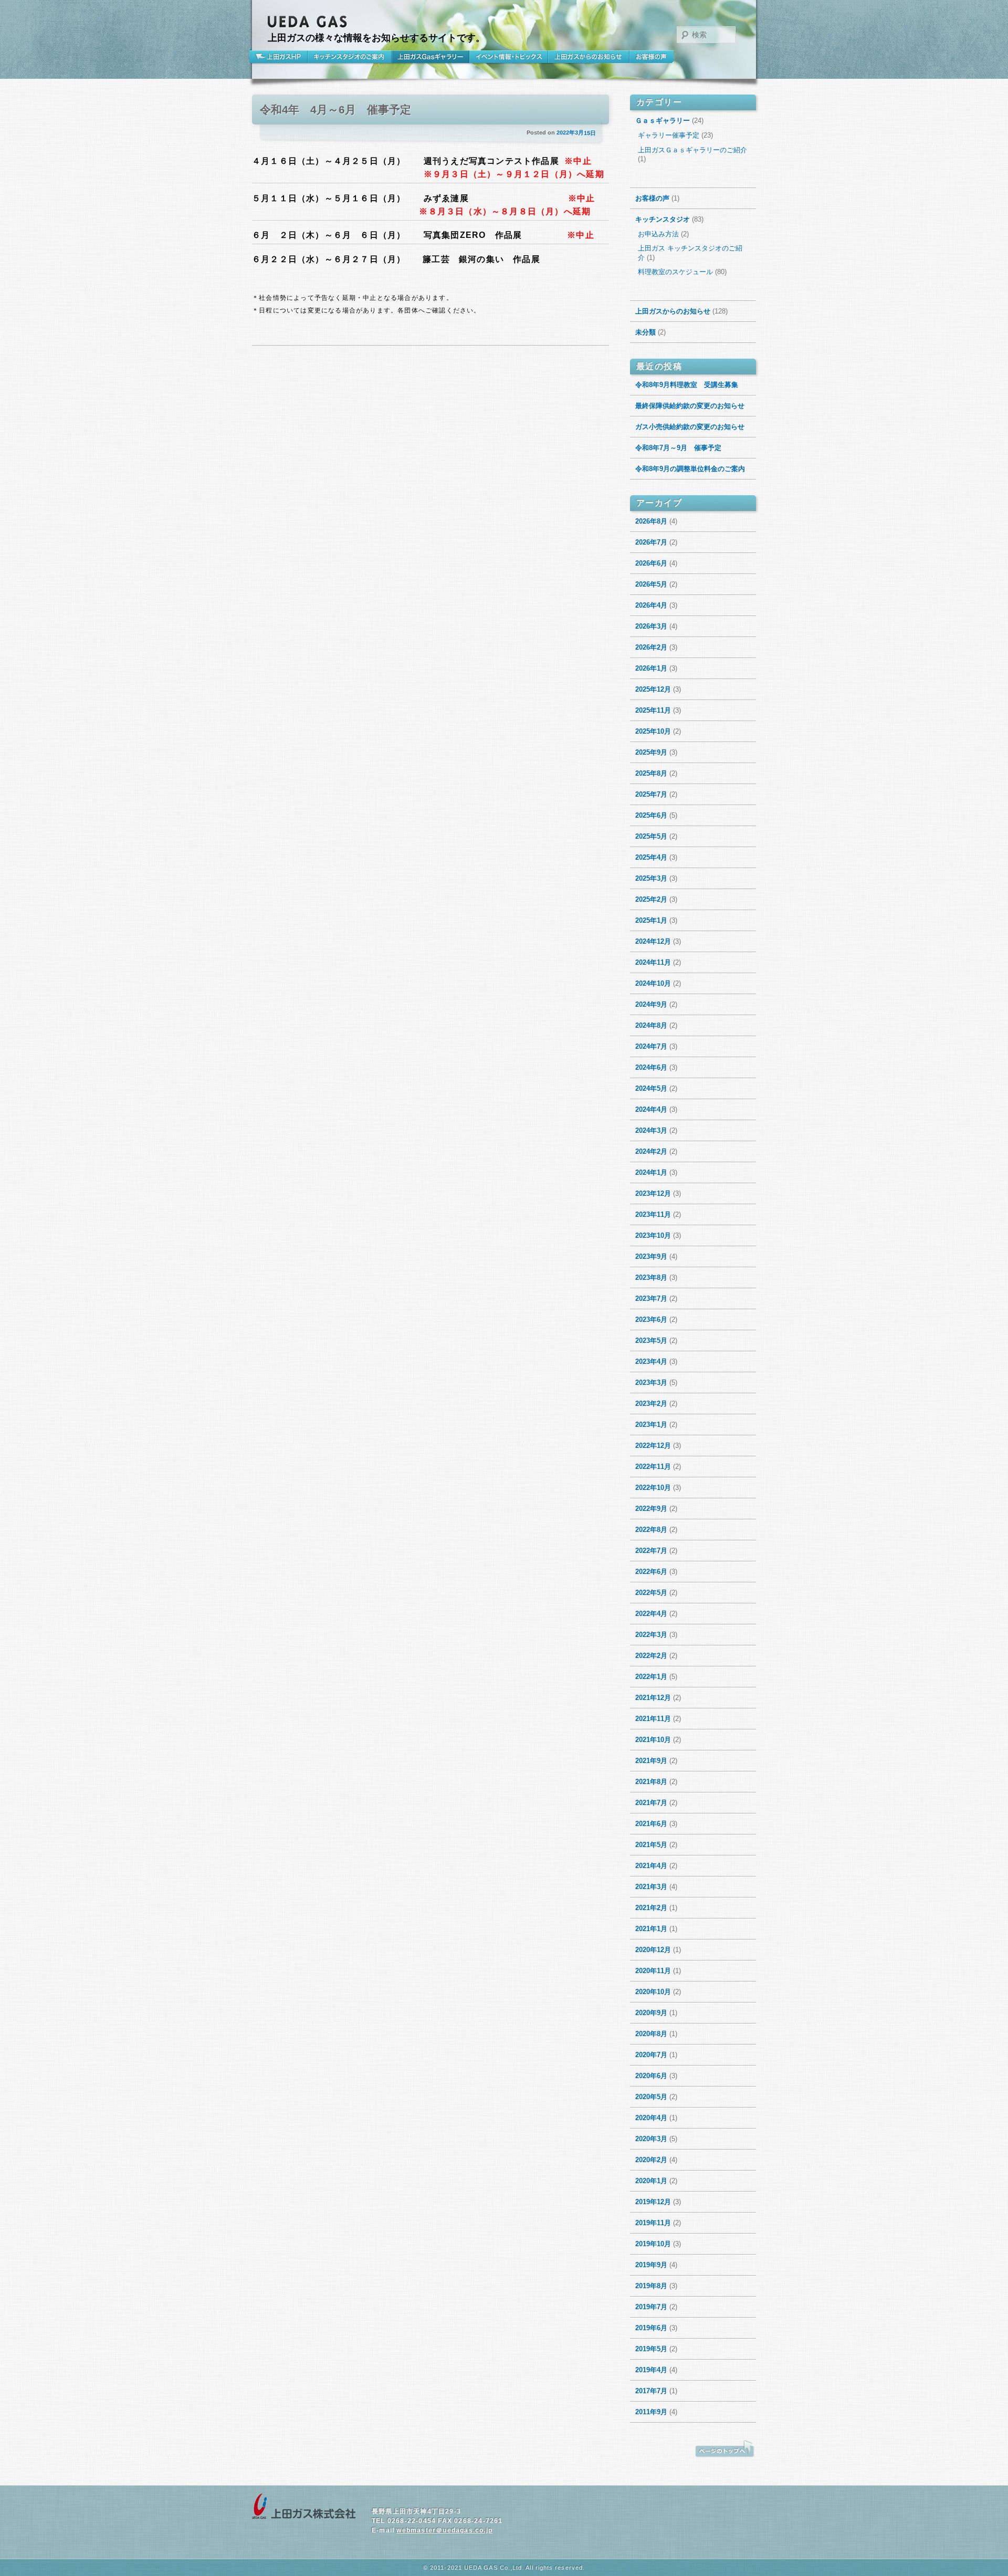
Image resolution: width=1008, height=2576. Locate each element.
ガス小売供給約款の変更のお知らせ (690, 427)
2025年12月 (653, 689)
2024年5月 (651, 1088)
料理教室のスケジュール (675, 272)
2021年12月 (653, 1698)
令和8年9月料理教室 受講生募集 (687, 385)
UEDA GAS (308, 22)
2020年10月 (653, 1992)
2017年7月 (651, 2391)
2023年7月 (651, 1299)
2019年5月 (651, 2349)
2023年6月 (651, 1320)
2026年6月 (651, 563)
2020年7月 (651, 2055)
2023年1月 (651, 1425)
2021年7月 (651, 1803)
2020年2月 (651, 2160)
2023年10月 (653, 1235)
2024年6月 (651, 1067)
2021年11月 (653, 1719)
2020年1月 (651, 2181)
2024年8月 (651, 1025)
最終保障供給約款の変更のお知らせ (690, 406)
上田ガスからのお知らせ (589, 57)
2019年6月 (651, 2328)
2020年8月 (651, 2034)
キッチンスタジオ (663, 219)
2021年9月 (651, 1761)
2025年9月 (651, 752)
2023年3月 (651, 1383)
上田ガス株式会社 (304, 2507)
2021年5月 (651, 1845)
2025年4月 (651, 857)
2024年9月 (651, 1004)
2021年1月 (651, 1929)
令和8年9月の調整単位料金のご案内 (690, 469)
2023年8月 (651, 1277)
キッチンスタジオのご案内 (350, 57)
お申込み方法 (658, 234)
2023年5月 (651, 1341)
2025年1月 (651, 920)
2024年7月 (651, 1046)
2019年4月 (651, 2370)
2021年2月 (651, 1908)
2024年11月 (653, 962)
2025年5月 (651, 836)
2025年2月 (651, 899)
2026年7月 (651, 542)
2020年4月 (651, 2118)
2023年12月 (653, 1193)
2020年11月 (653, 1971)
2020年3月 (651, 2139)
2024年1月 (651, 1172)
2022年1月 (651, 1677)
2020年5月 (651, 2097)
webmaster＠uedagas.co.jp (444, 2530)
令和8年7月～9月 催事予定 (678, 448)
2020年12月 (653, 1950)
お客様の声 (652, 57)
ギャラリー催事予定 (669, 135)
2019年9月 (651, 2265)
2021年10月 (653, 1740)
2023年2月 (651, 1404)
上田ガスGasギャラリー (430, 57)
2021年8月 (651, 1782)
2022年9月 (651, 1509)
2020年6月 (651, 2076)
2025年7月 (651, 794)
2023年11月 (653, 1214)
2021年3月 (651, 1887)
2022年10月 (653, 1488)
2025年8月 (651, 773)
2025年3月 (651, 878)
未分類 (645, 332)
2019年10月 (653, 2244)
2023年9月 (651, 1256)
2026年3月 (651, 626)
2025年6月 (651, 815)
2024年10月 (653, 983)
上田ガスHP (280, 57)
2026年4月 (651, 605)
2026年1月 (651, 668)
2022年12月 (653, 1446)
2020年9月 (651, 2013)
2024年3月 (651, 1130)
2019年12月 (653, 2202)
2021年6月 (651, 1824)
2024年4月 (651, 1109)
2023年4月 (651, 1362)
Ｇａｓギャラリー (663, 121)
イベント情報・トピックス (509, 57)
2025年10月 (653, 731)
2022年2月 (651, 1656)
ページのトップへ (724, 2449)
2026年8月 (651, 521)
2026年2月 (651, 647)
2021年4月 (651, 1866)
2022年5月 (651, 1593)
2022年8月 (651, 1530)
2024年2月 (651, 1151)
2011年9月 (651, 2412)
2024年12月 (653, 941)
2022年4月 (651, 1614)
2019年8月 (651, 2286)
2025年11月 (653, 710)
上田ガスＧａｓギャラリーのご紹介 (692, 150)
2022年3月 (651, 1635)
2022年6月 (651, 1572)
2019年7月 (651, 2307)
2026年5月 (651, 584)
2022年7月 (651, 1551)
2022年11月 (653, 1467)
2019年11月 (653, 2223)
